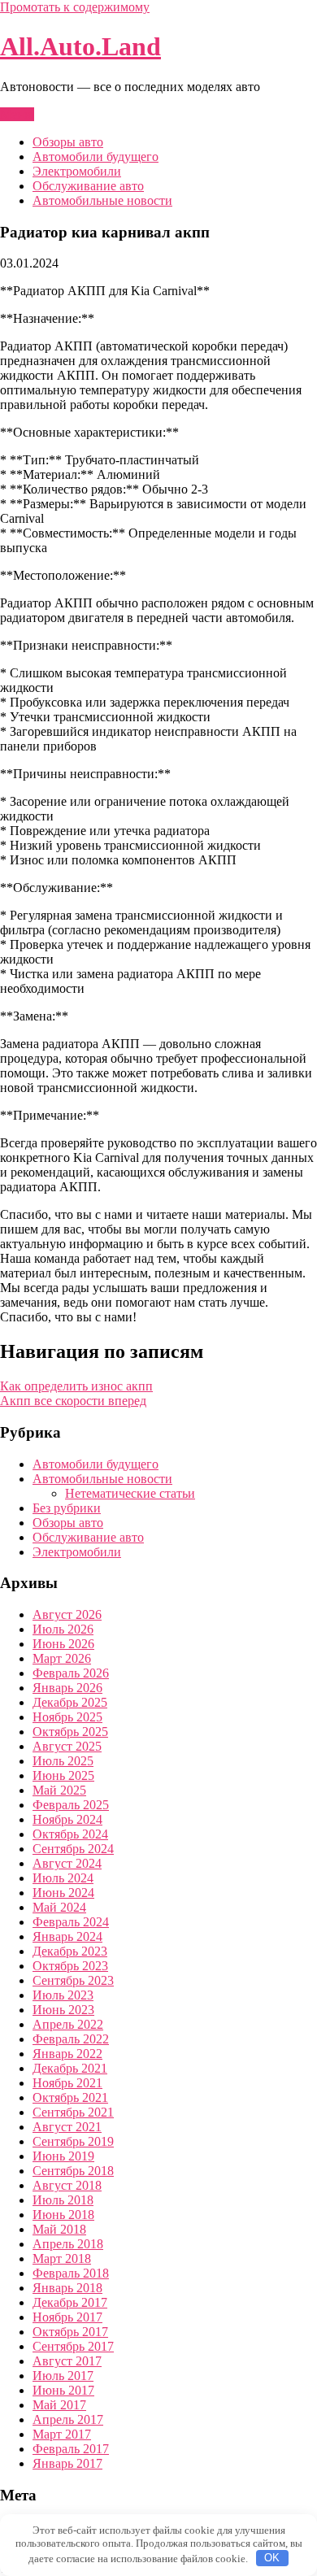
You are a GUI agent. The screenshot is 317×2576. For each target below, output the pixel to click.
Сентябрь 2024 (73, 1849)
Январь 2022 (67, 2054)
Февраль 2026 (71, 1673)
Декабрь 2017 (70, 2302)
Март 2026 (62, 1658)
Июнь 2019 (63, 2156)
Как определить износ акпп (76, 1386)
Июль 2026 (63, 1629)
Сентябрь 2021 (73, 2112)
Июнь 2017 (63, 2390)
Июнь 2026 (63, 1644)
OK (272, 2558)
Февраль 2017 (71, 2449)
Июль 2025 (63, 1761)
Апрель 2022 (68, 2024)
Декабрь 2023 (70, 1951)
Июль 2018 (63, 2200)
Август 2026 (67, 1614)
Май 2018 (59, 2229)
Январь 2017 (67, 2463)
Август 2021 (67, 2127)
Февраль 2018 (71, 2273)
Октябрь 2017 (70, 2332)
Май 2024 (59, 1907)
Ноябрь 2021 (67, 2083)
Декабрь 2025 (70, 1702)
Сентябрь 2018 (73, 2171)
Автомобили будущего (96, 157)
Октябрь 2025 (70, 1732)
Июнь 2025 (63, 1775)
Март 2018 (62, 2258)
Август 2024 (67, 1863)
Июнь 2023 (63, 2010)
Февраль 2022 (71, 2039)
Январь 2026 (67, 1688)
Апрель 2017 (68, 2419)
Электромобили (77, 171)
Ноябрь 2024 (67, 1819)
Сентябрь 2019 (73, 2141)
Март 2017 (62, 2434)
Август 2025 (67, 1746)
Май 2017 (59, 2405)
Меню (17, 114)
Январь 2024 (67, 1936)
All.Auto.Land (80, 46)
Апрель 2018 (68, 2244)
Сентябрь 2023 (73, 1980)
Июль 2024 (63, 1878)
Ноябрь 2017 (67, 2317)
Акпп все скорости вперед (73, 1401)
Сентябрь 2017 (73, 2346)
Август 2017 (67, 2361)
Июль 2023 (63, 1995)
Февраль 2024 (71, 1922)
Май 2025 (59, 1790)
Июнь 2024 (63, 1893)
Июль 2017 (63, 2376)
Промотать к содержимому (75, 7)
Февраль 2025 (71, 1805)
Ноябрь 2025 (67, 1717)
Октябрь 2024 (70, 1834)
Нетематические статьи (130, 1493)
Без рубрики (67, 1508)
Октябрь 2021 (70, 2097)
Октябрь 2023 (70, 1966)
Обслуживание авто (88, 186)
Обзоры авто (68, 142)
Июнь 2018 (63, 2215)
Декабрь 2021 (70, 2068)
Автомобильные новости (102, 200)
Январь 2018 (67, 2288)
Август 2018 (67, 2185)
